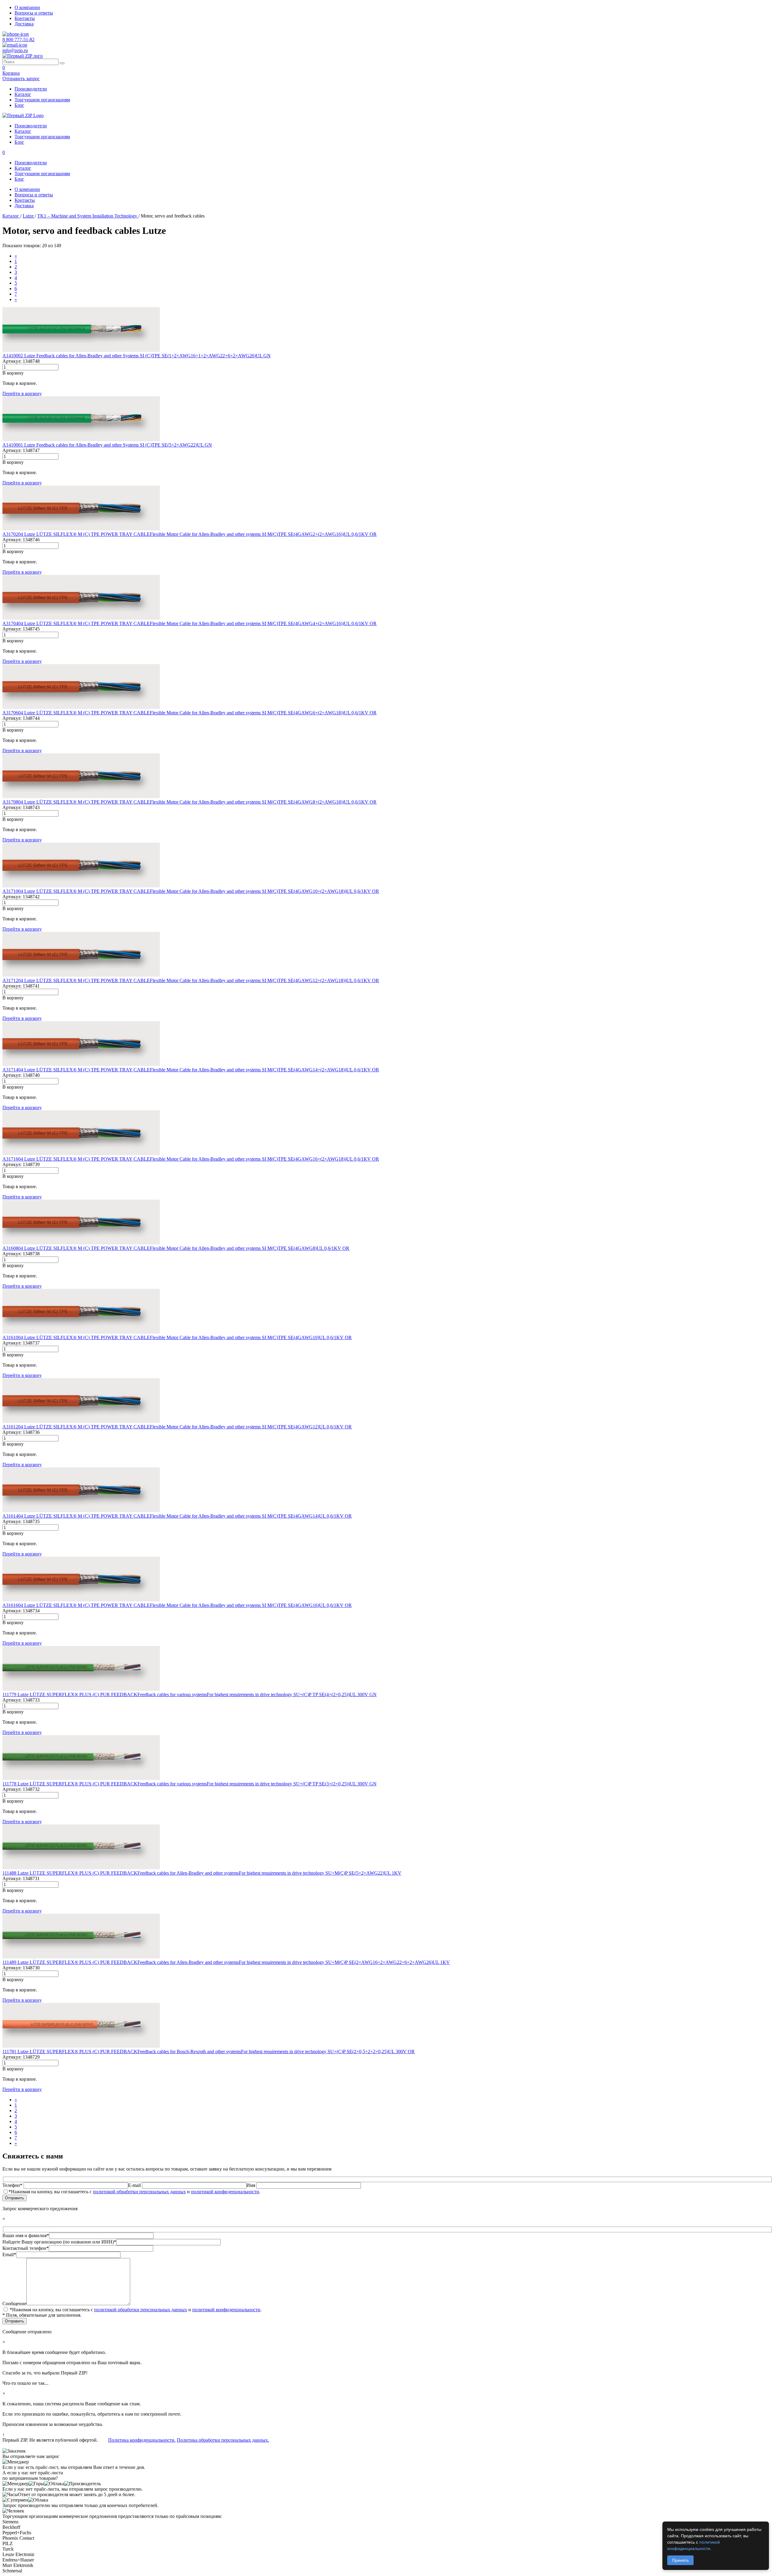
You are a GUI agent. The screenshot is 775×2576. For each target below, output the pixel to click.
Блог (19, 105)
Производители (31, 89)
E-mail (135, 2185)
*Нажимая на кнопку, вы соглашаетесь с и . (134, 2192)
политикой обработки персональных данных (139, 2192)
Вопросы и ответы (34, 13)
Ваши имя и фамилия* (26, 2235)
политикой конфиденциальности (225, 2192)
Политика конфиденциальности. (142, 2440)
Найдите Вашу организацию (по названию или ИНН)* (59, 2242)
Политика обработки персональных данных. (223, 2440)
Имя (251, 2185)
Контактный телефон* (26, 2248)
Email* (9, 2255)
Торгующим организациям (42, 100)
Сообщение (14, 2304)
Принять (680, 2560)
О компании (27, 7)
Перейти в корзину (22, 393)
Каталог (23, 94)
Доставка (24, 24)
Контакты (25, 18)
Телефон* (13, 2185)
